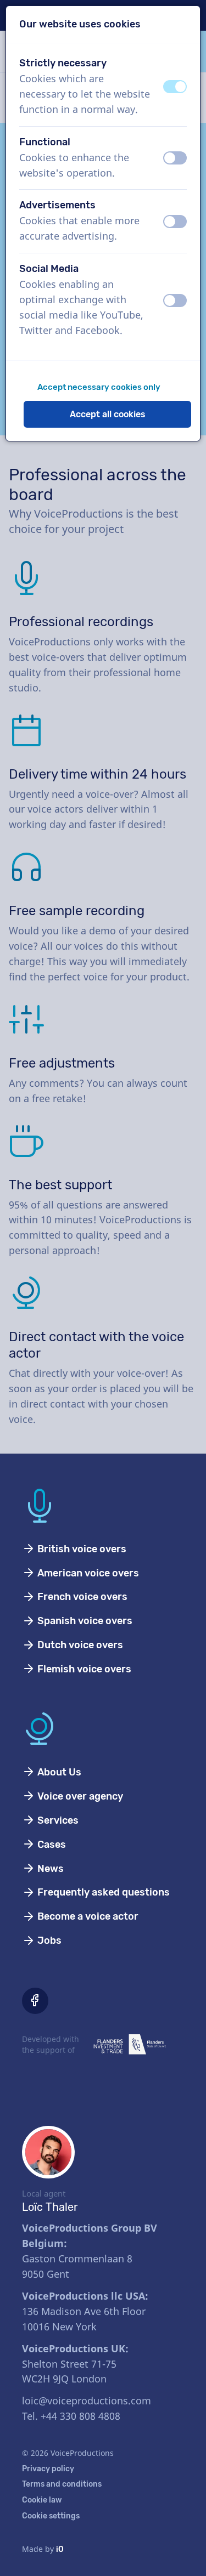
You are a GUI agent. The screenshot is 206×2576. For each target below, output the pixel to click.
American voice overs (87, 1573)
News (49, 1869)
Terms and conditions (62, 2484)
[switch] (175, 87)
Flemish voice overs (83, 1669)
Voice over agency (79, 1796)
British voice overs (81, 1549)
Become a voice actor (87, 1916)
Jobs (48, 1940)
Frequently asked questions (102, 1892)
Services (57, 1820)
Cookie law (42, 2500)
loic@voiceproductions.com (87, 2401)
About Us (58, 1772)
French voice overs (81, 1597)
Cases (51, 1845)
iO (60, 2549)
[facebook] (35, 2001)
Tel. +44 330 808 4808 (71, 2416)
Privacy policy (48, 2469)
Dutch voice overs (79, 1645)
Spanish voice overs (84, 1621)
